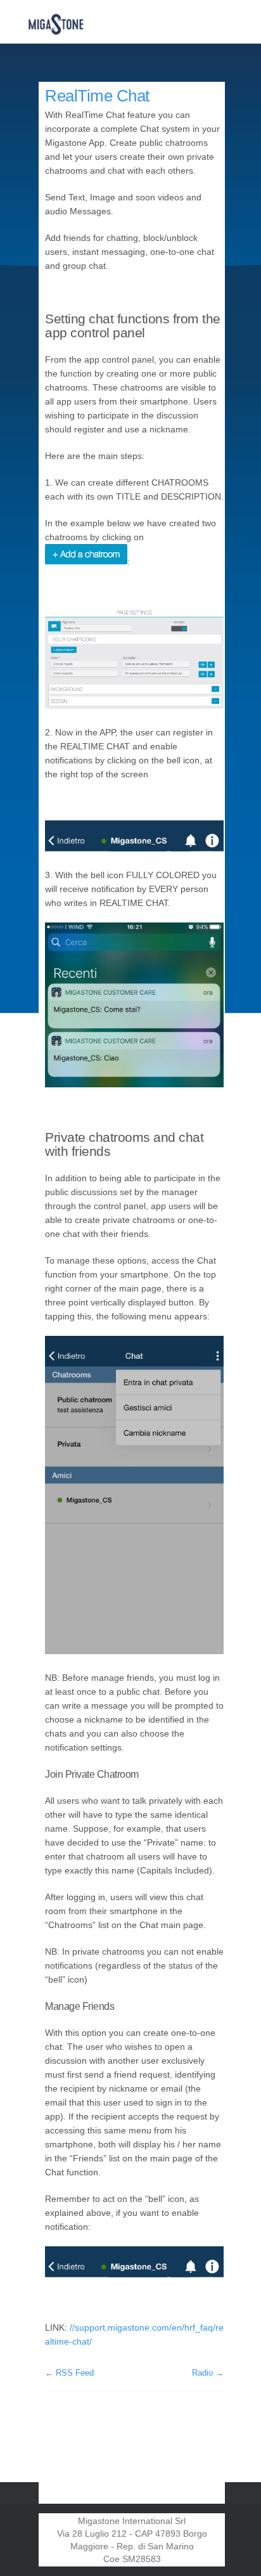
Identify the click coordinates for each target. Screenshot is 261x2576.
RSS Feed (75, 2373)
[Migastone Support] (56, 22)
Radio (202, 2373)
